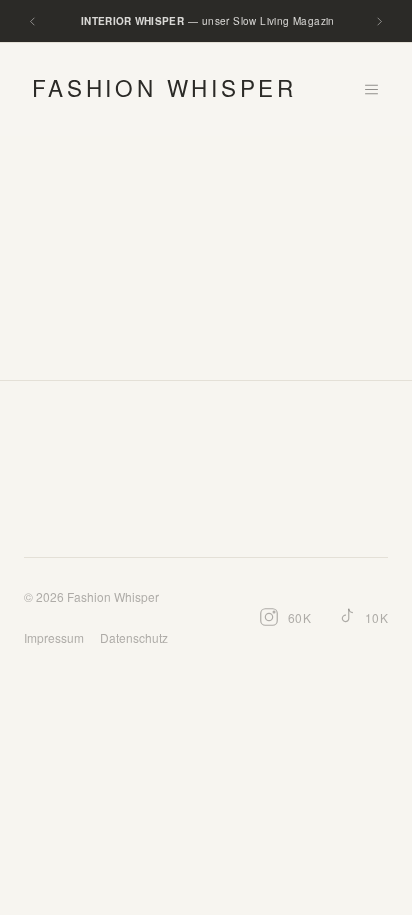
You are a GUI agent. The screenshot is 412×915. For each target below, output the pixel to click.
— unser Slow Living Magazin (208, 21)
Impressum (54, 637)
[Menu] (371, 89)
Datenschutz (134, 637)
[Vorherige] (32, 21)
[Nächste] (379, 21)
